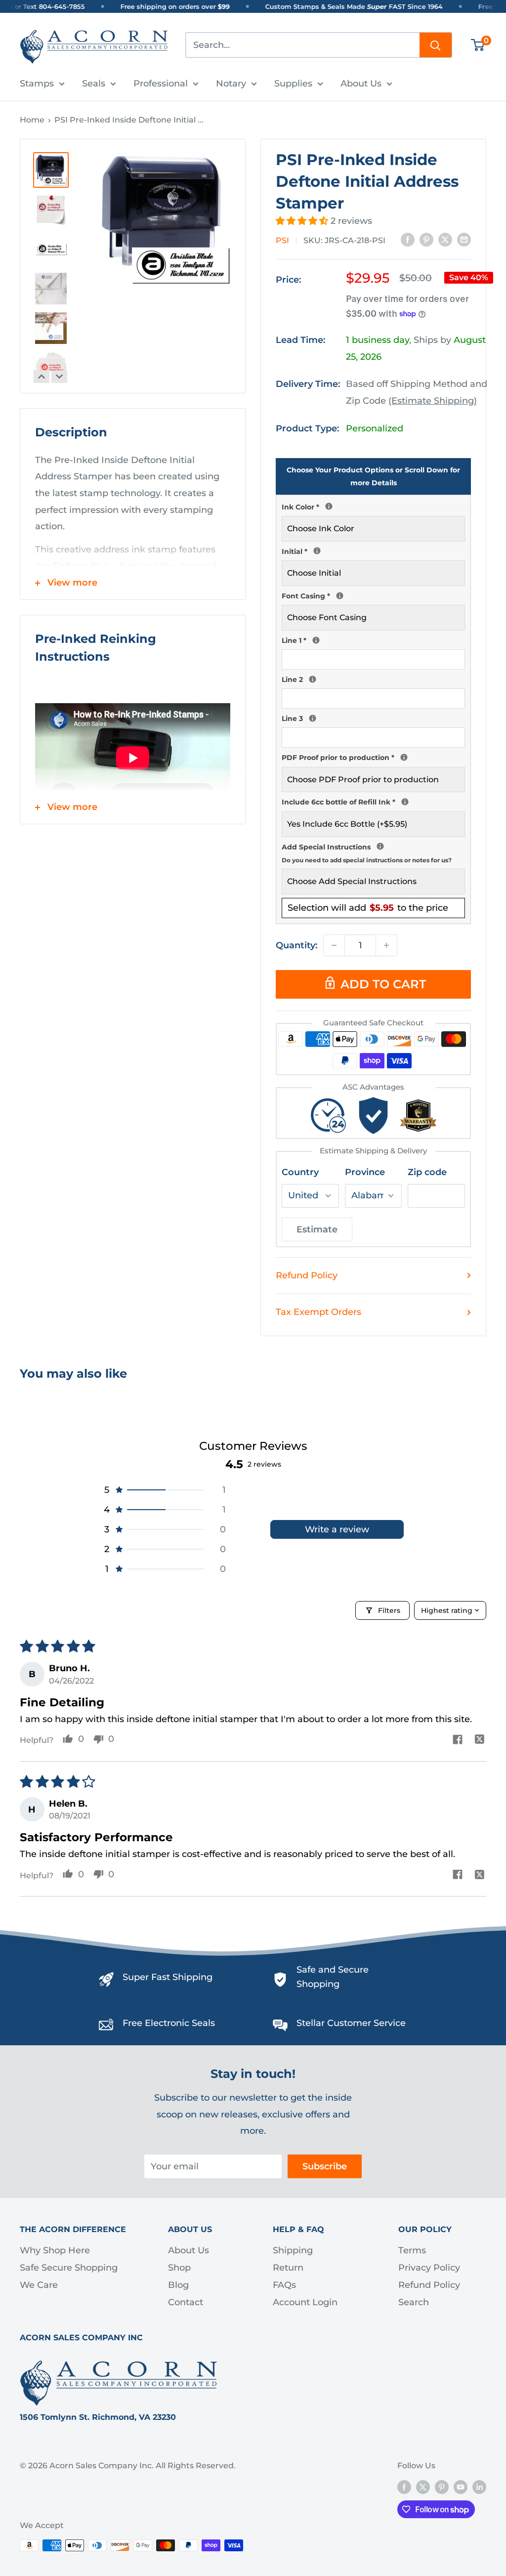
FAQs (284, 2285)
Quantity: (296, 945)
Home (32, 120)
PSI (282, 240)
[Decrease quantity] (334, 945)
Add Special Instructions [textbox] (373, 852)
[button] (303, 221)
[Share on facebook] (457, 1741)
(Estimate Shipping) (433, 401)
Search (414, 2302)
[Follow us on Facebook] (404, 2487)
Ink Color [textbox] (373, 506)
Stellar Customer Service (351, 2023)
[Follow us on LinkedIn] (479, 2487)
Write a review (337, 1529)
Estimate (317, 1229)
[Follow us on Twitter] (423, 2487)
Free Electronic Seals (169, 2023)
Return (288, 2268)
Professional (161, 84)
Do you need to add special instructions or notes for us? (367, 860)
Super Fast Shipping (168, 1977)
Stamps (37, 84)
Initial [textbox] (373, 550)
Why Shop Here (55, 2250)
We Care (39, 2285)
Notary (231, 84)
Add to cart (383, 984)
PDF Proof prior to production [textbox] (373, 757)
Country (300, 1172)
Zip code (427, 1172)
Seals (94, 84)
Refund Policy (307, 1275)
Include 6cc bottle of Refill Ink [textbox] (373, 801)
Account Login (305, 2302)
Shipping (293, 2250)
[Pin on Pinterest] (426, 240)
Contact (186, 2302)
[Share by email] (464, 240)
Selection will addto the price (368, 908)
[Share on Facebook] (408, 240)
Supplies (293, 84)
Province (365, 1172)
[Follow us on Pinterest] (442, 2487)
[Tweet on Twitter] (445, 240)
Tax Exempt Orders (318, 1312)
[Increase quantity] (386, 945)
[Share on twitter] (480, 1741)
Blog (178, 2285)
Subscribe (325, 2166)
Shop (179, 2268)
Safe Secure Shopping (69, 2268)
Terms (412, 2250)
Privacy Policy (429, 2268)
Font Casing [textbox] (373, 595)
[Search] (436, 45)
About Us (361, 84)
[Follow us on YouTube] (461, 2487)
